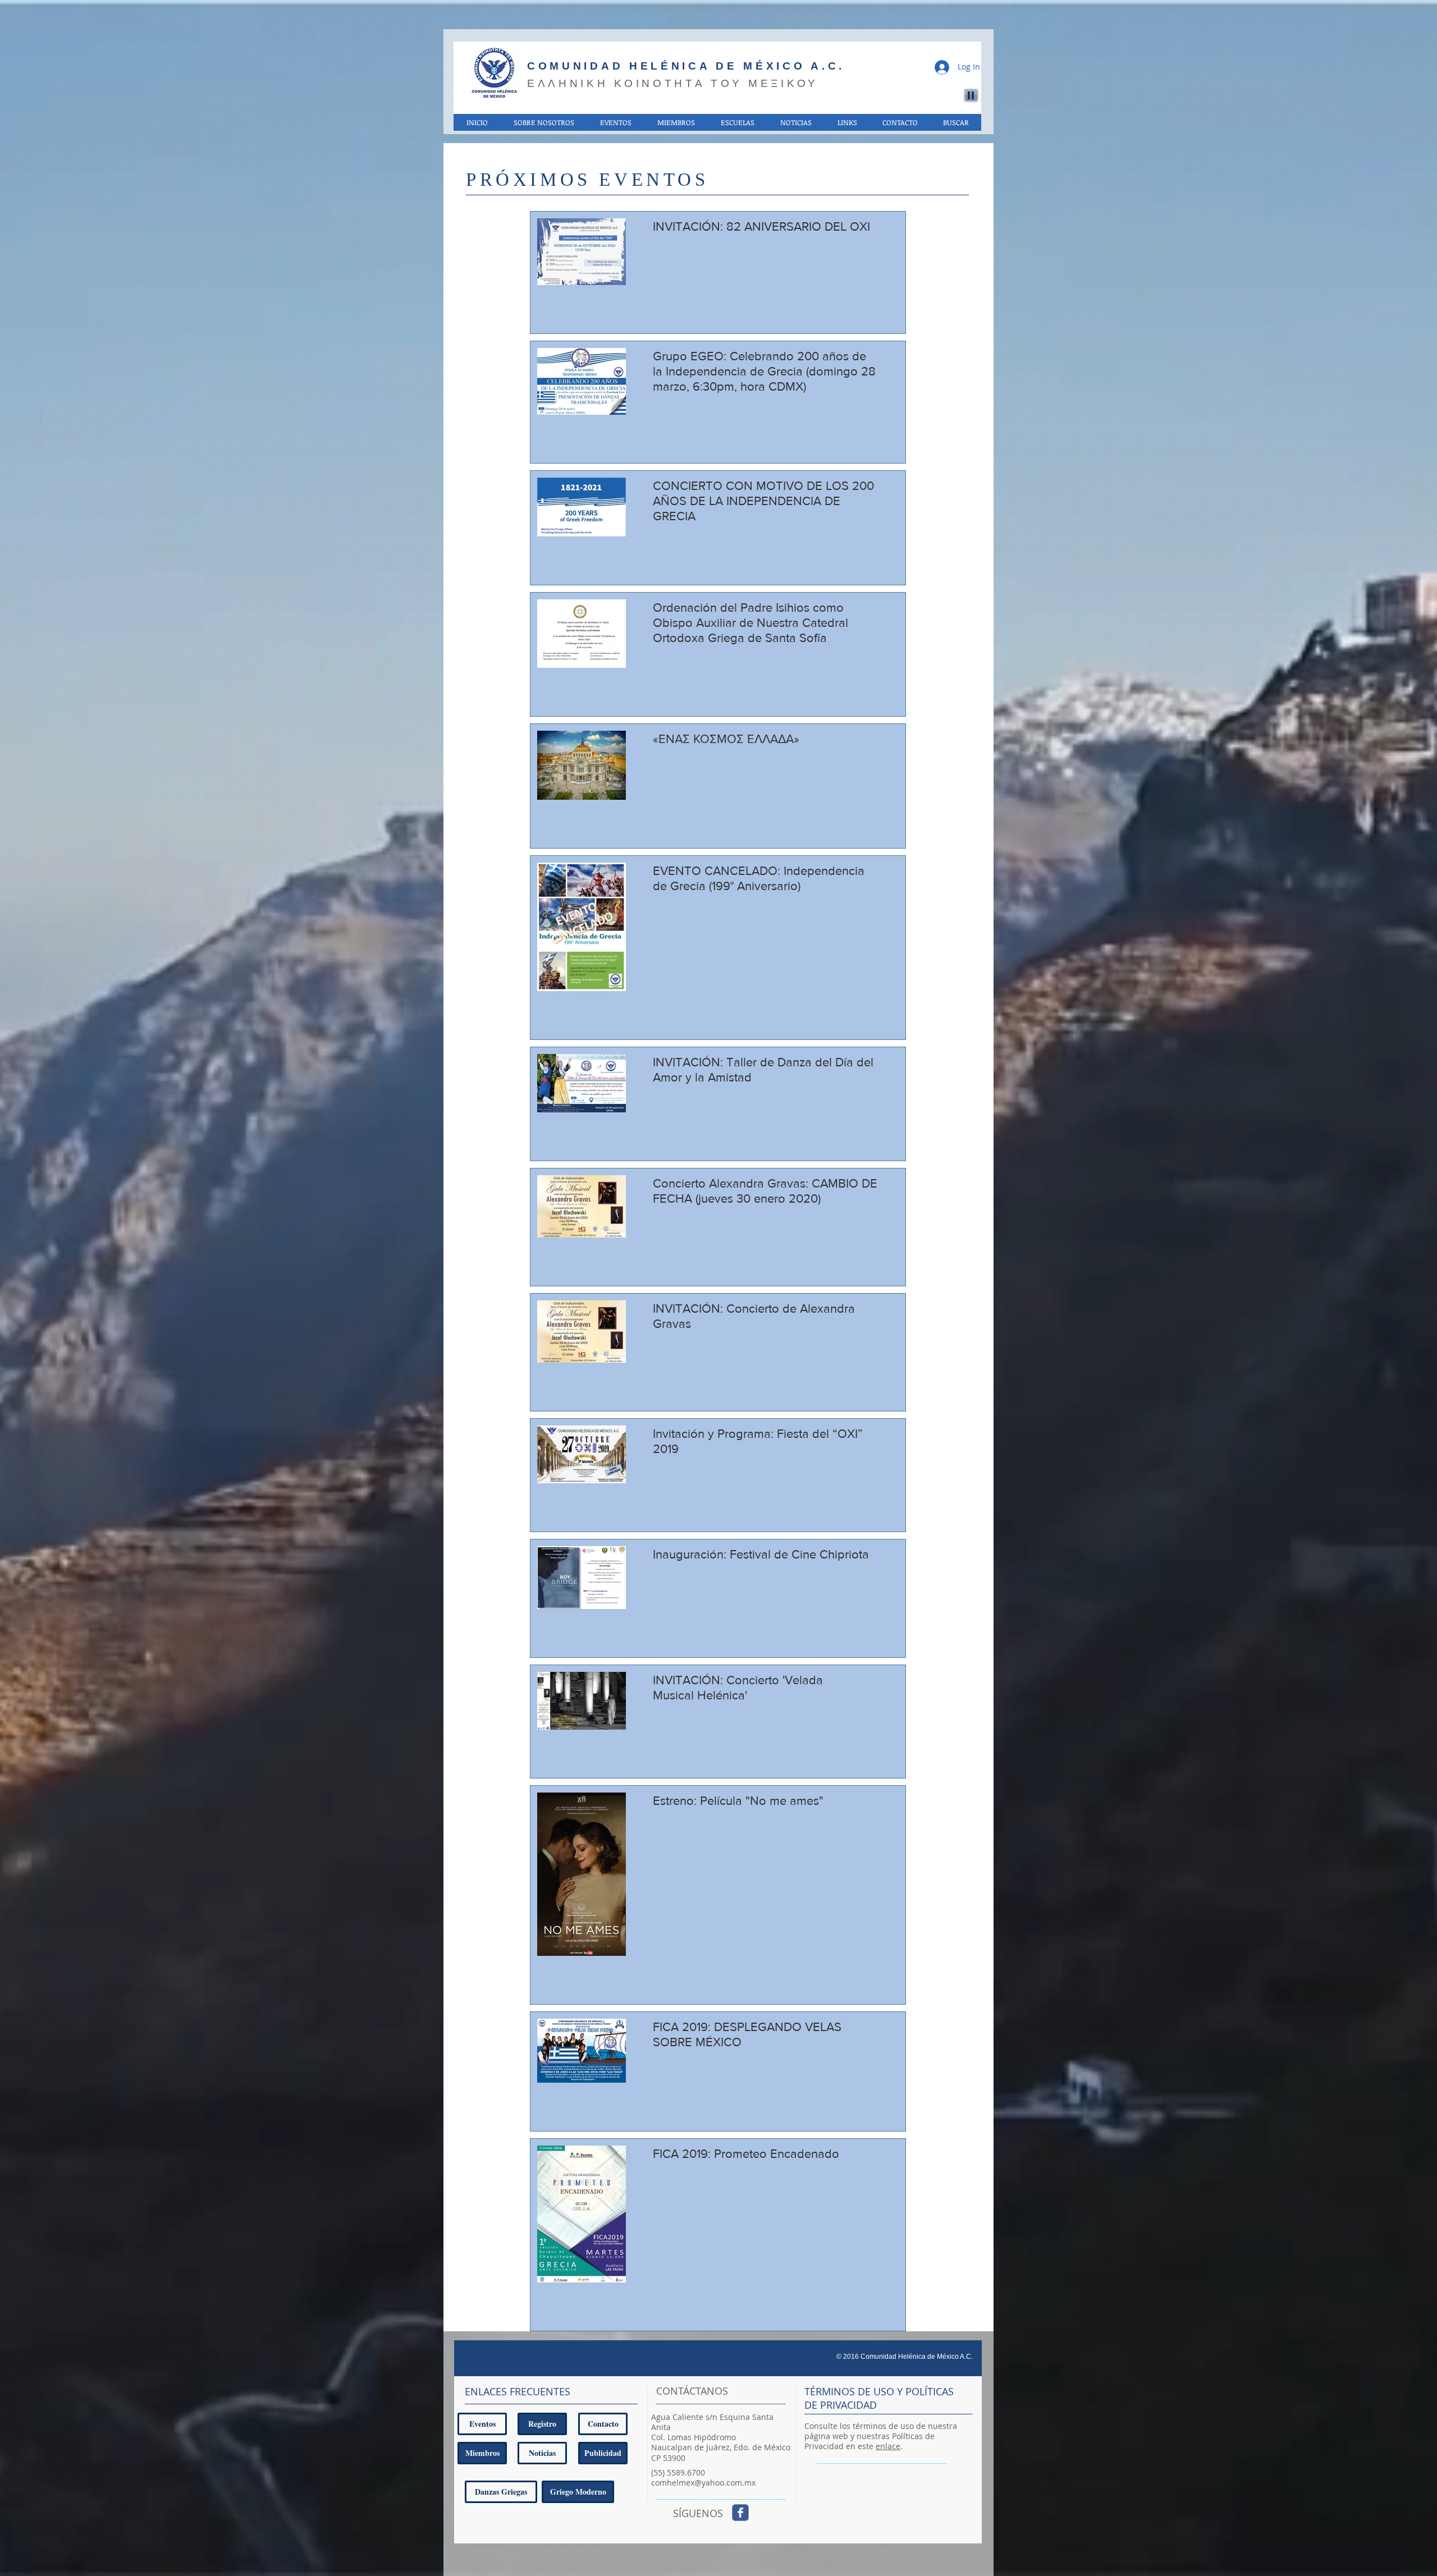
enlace (888, 2446)
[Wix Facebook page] (740, 2513)
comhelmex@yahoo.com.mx (703, 2483)
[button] (543, 122)
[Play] (971, 95)
